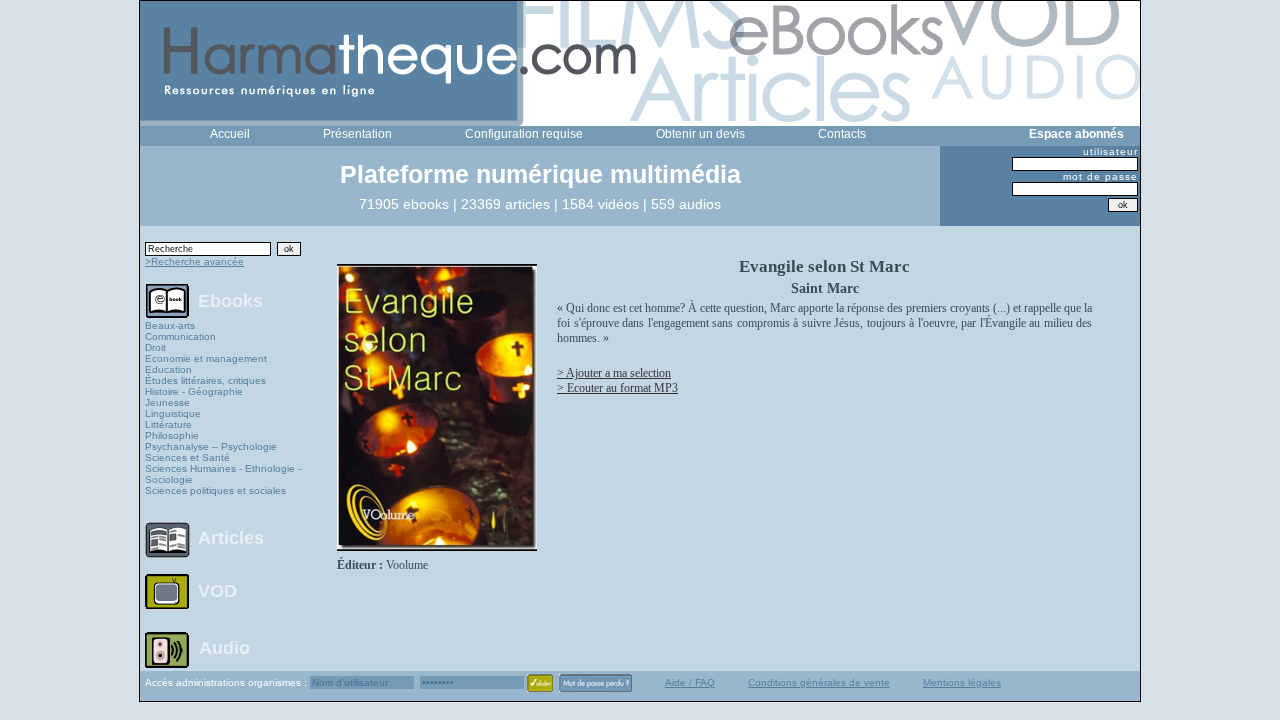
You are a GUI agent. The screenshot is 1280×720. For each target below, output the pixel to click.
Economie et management (206, 358)
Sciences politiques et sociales (215, 490)
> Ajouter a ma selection (614, 373)
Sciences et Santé (187, 457)
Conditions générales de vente (819, 682)
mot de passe (1100, 176)
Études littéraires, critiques (205, 380)
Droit (155, 347)
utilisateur (1110, 151)
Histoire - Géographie (194, 391)
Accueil (230, 134)
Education (168, 369)
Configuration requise (524, 134)
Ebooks (230, 300)
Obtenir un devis (700, 134)
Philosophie (172, 435)
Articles (231, 538)
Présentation (357, 134)
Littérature (168, 424)
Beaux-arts (170, 325)
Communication (180, 336)
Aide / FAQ (690, 682)
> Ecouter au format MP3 (617, 388)
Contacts (842, 134)
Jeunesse (167, 402)
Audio (224, 647)
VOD (217, 591)
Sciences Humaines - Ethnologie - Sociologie (223, 474)
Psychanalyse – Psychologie (211, 446)
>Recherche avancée (194, 261)
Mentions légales (962, 682)
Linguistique (173, 413)
